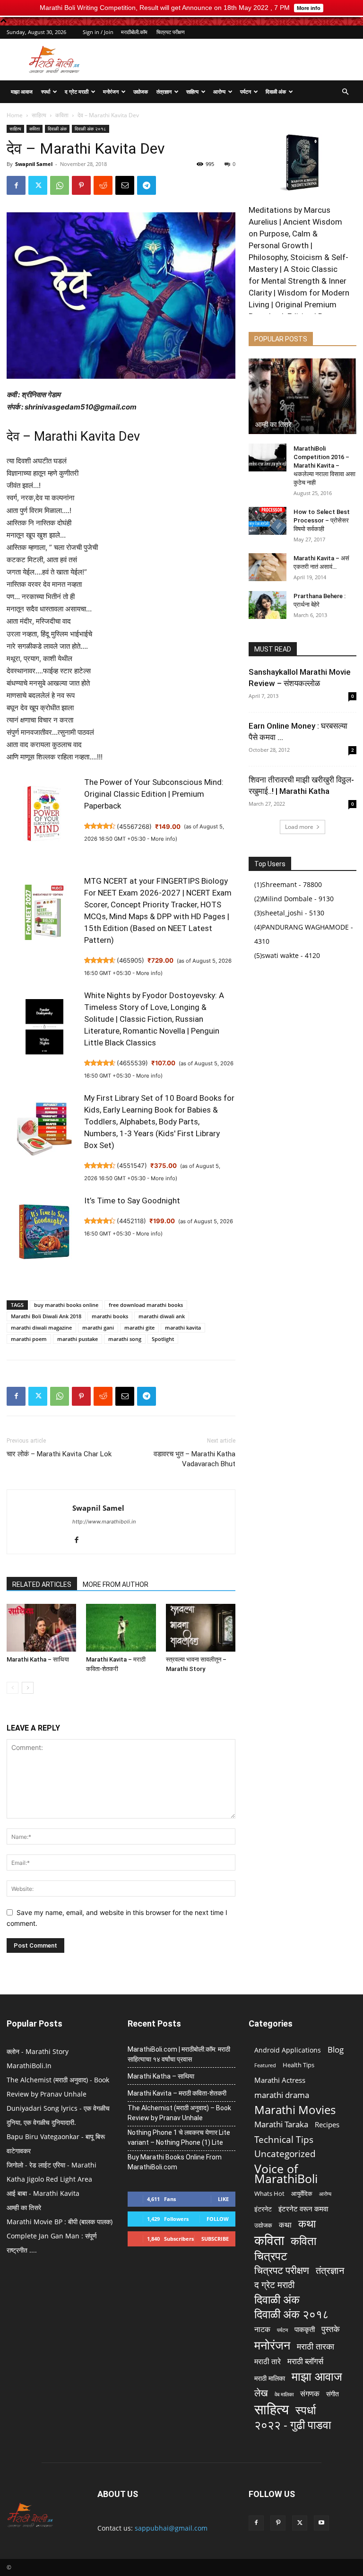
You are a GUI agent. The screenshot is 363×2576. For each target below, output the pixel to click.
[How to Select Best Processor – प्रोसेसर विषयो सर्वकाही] (268, 521)
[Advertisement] (245, 60)
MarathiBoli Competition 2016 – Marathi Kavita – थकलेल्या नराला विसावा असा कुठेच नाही (324, 466)
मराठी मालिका (270, 2378)
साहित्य (192, 91)
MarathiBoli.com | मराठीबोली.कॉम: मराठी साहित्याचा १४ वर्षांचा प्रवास (179, 2054)
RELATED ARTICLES (42, 1584)
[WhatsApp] (60, 185)
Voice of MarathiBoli (286, 2174)
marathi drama (282, 2095)
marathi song (125, 1339)
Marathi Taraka (281, 2124)
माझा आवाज (22, 91)
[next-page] (28, 1688)
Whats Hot (269, 2193)
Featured (265, 2065)
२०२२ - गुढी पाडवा (293, 2424)
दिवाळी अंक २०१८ (91, 129)
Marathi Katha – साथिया (38, 1659)
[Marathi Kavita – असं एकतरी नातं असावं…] (268, 567)
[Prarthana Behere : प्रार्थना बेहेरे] (268, 605)
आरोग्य (219, 91)
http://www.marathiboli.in (104, 1522)
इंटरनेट (263, 2209)
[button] (345, 92)
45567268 (134, 827)
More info (163, 839)
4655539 (132, 1063)
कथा (285, 2225)
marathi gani (98, 1327)
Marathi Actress (280, 2080)
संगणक (310, 2394)
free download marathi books (146, 1305)
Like (223, 2199)
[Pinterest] (81, 185)
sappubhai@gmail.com (171, 2528)
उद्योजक (141, 91)
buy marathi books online (66, 1305)
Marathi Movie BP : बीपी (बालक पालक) (60, 2222)
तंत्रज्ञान (164, 91)
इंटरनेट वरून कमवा (303, 2209)
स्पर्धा (46, 91)
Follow (218, 2219)
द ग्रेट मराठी (77, 91)
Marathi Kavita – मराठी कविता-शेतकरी (177, 2093)
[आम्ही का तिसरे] (302, 396)
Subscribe (215, 2239)
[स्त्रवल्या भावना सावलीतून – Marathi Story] (201, 1628)
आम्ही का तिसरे (273, 425)
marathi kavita (183, 1327)
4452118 (131, 1221)
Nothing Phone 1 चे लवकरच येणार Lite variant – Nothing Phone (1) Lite (179, 2137)
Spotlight (163, 1339)
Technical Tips (284, 2139)
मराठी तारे (268, 2362)
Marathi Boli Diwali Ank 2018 (46, 1316)
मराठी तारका (315, 2346)
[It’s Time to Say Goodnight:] (44, 1237)
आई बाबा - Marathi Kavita (43, 2193)
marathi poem (29, 1339)
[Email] (125, 185)
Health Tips (298, 2065)
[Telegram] (147, 185)
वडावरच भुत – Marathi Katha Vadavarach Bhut (194, 1459)
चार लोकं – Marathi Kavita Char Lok (59, 1454)
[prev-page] (13, 1688)
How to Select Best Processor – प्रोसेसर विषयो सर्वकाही (322, 520)
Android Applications (288, 2050)
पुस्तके (331, 2329)
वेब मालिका (284, 2394)
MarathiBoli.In (29, 2066)
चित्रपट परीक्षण (171, 32)
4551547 (132, 1166)
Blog (336, 2049)
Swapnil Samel (34, 164)
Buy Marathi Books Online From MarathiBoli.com (175, 2162)
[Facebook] (16, 185)
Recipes (327, 2124)
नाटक (262, 2329)
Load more (299, 827)
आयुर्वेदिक (302, 2193)
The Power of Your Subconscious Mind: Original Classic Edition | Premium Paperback (154, 794)
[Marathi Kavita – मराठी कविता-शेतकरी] (121, 1628)
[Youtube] (321, 2523)
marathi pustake (78, 1339)
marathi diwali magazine (41, 1327)
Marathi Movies (295, 2110)
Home (15, 115)
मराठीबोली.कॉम (134, 32)
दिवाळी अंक (276, 91)
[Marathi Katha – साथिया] (41, 1628)
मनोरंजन (111, 91)
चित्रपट (271, 2256)
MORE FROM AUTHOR (116, 1584)
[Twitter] (38, 185)
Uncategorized (285, 2154)
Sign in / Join (98, 32)
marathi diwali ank (162, 1316)
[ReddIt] (103, 185)
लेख (261, 2393)
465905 (130, 960)
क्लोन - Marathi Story (38, 2051)
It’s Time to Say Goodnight (132, 1201)
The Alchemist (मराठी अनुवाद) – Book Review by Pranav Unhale (179, 2113)
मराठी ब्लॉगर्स (305, 2361)
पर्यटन (246, 91)
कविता (62, 115)
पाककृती (305, 2329)
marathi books (110, 1316)
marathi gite (139, 1327)
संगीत (333, 2394)
